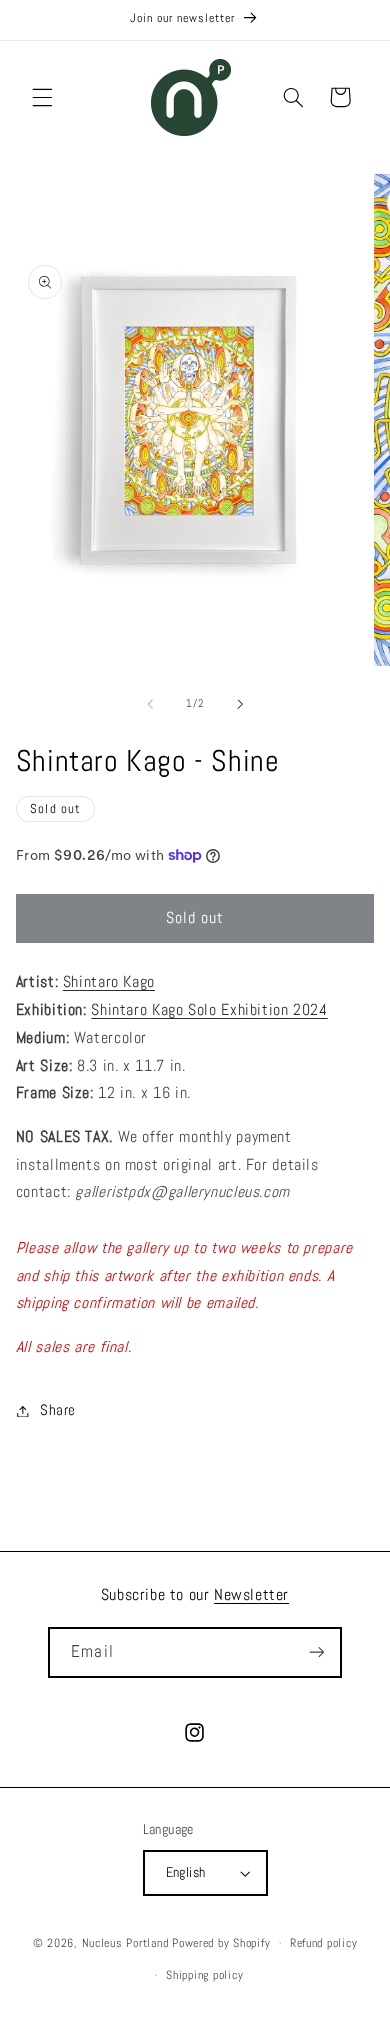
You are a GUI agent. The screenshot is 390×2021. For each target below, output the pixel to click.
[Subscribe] (316, 1652)
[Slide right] (240, 704)
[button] (42, 97)
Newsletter (251, 1594)
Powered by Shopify (221, 1943)
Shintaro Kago (109, 982)
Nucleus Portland (125, 1943)
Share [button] (58, 1410)
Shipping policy (204, 1975)
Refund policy (324, 1943)
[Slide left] (150, 704)
